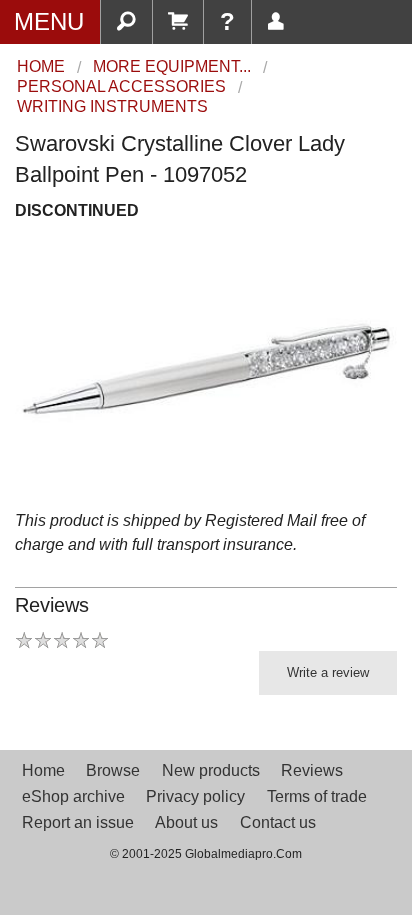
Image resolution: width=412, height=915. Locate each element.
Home (43, 770)
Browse (113, 770)
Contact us (278, 822)
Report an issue (78, 822)
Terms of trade (317, 796)
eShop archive (73, 796)
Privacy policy (195, 796)
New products (211, 770)
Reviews (312, 770)
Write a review (328, 672)
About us (186, 822)
